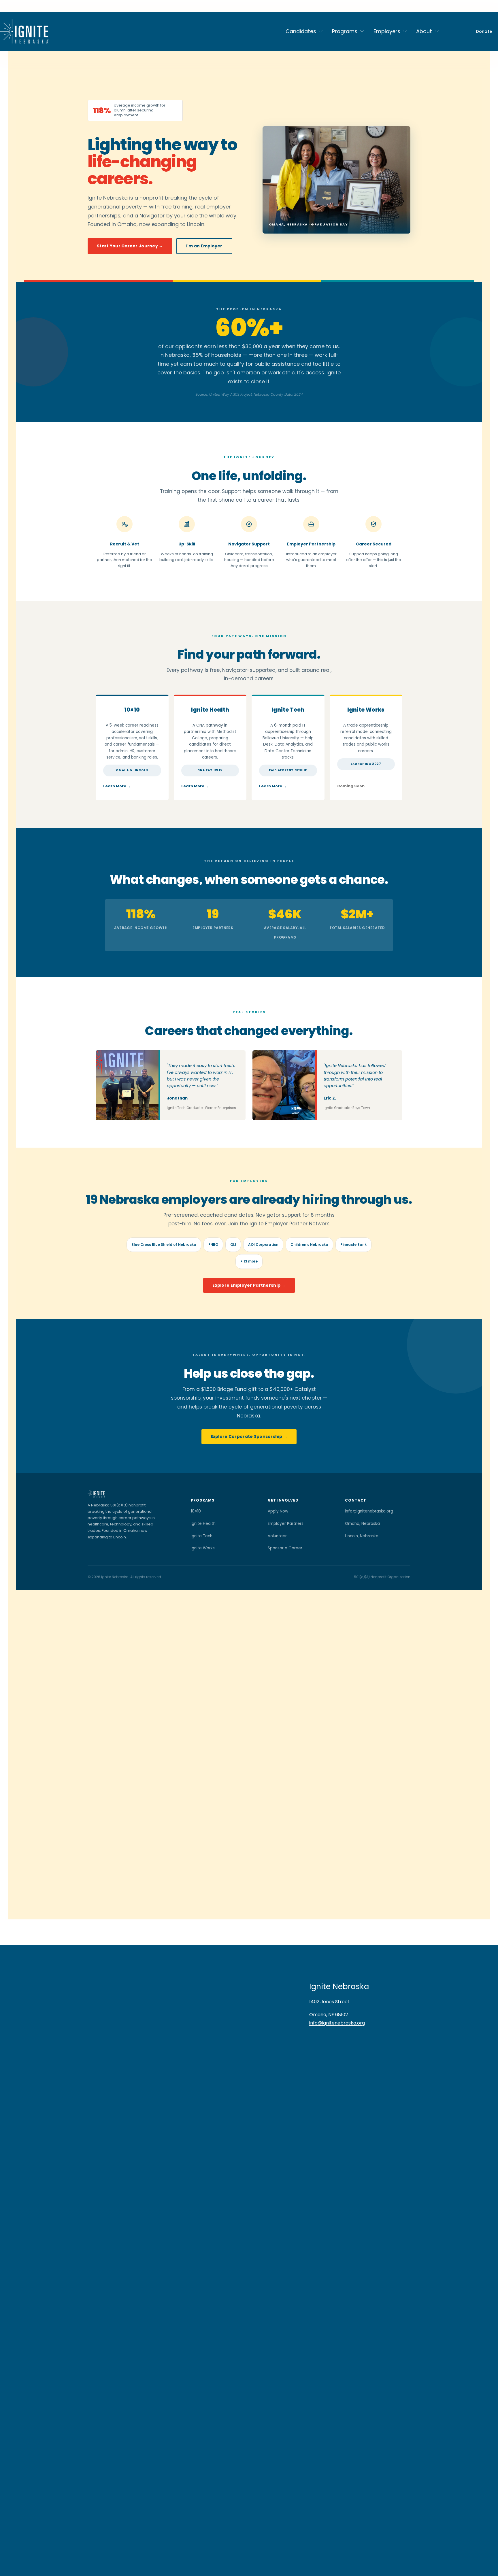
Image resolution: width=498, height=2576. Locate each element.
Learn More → (117, 786)
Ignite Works (203, 1548)
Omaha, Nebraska (362, 1524)
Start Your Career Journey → (130, 246)
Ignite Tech (288, 710)
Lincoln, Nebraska (362, 1536)
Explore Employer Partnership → (249, 1285)
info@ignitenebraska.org (369, 1511)
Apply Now (278, 1511)
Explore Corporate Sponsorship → (249, 1436)
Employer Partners (286, 1524)
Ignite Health (210, 710)
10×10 (132, 710)
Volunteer (277, 1536)
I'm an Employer (204, 246)
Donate (484, 31)
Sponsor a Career (285, 1548)
